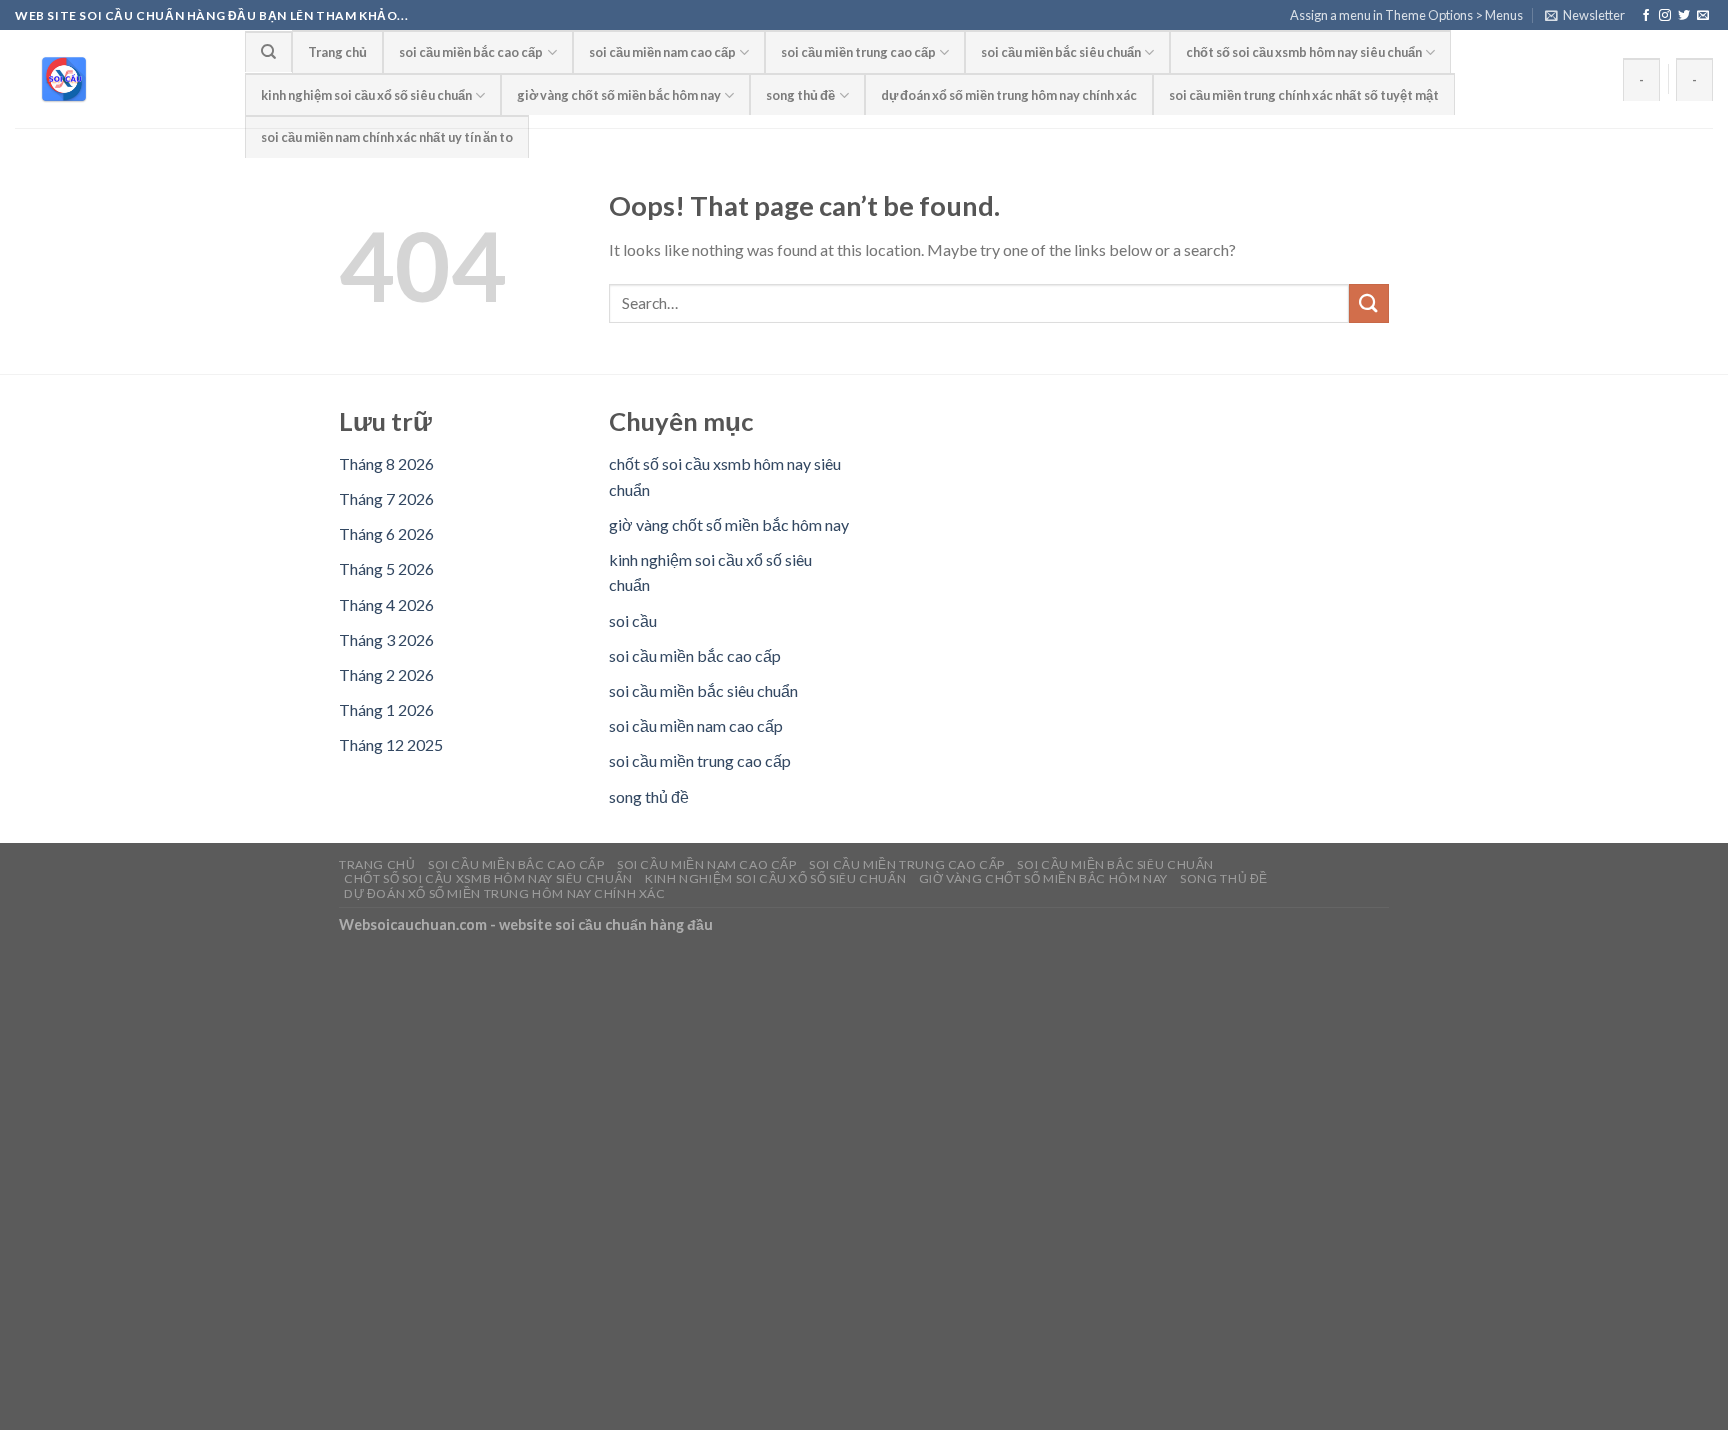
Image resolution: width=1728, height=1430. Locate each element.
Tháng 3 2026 (386, 639)
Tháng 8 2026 (386, 463)
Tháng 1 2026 (386, 709)
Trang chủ (337, 52)
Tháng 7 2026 (386, 498)
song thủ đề (800, 95)
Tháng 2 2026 (386, 674)
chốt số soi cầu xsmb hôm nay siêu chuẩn (1304, 52)
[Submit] (1369, 303)
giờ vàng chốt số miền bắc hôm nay (619, 95)
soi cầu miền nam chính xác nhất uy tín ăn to (387, 137)
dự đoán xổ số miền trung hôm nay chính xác (1009, 95)
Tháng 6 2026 (386, 533)
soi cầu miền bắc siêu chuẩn (1061, 52)
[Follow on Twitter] (1684, 16)
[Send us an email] (1703, 16)
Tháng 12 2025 (391, 744)
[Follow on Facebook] (1646, 16)
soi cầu (633, 620)
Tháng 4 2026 (386, 604)
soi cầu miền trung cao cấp (858, 52)
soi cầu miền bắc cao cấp (471, 52)
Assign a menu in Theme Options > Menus (1406, 15)
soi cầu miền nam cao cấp (662, 52)
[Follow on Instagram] (1665, 16)
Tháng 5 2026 (386, 568)
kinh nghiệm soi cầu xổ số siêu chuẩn (366, 95)
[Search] (268, 51)
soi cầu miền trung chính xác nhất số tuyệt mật (1304, 95)
